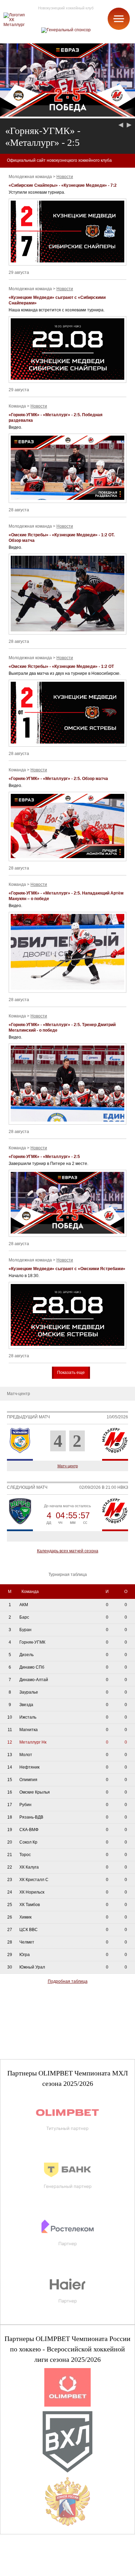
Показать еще (71, 1373)
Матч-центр (68, 1466)
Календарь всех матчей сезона (68, 1551)
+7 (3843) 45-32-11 (28, 2570)
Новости (65, 177)
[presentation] (122, 125)
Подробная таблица (68, 1981)
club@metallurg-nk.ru (30, 2562)
